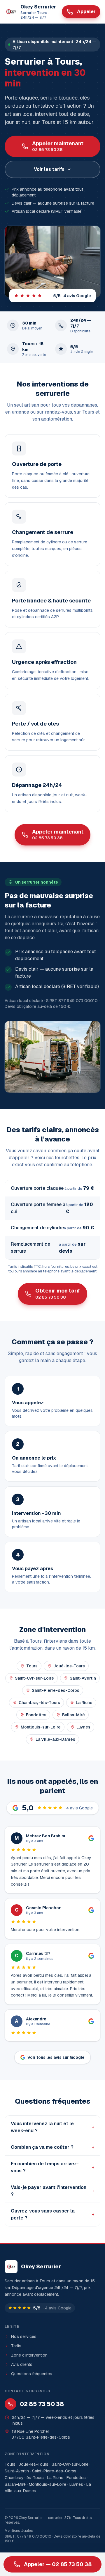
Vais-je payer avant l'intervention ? (52, 2191)
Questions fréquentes (32, 2374)
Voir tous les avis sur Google (56, 2057)
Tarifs (16, 2346)
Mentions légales (19, 2531)
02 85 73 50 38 (42, 2404)
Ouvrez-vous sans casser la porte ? (52, 2214)
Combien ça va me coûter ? (52, 2147)
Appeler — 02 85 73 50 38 (58, 2564)
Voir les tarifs (49, 169)
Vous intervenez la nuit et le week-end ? (52, 2127)
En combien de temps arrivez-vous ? (52, 2167)
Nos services (24, 2336)
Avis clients (22, 2364)
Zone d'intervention (29, 2355)
